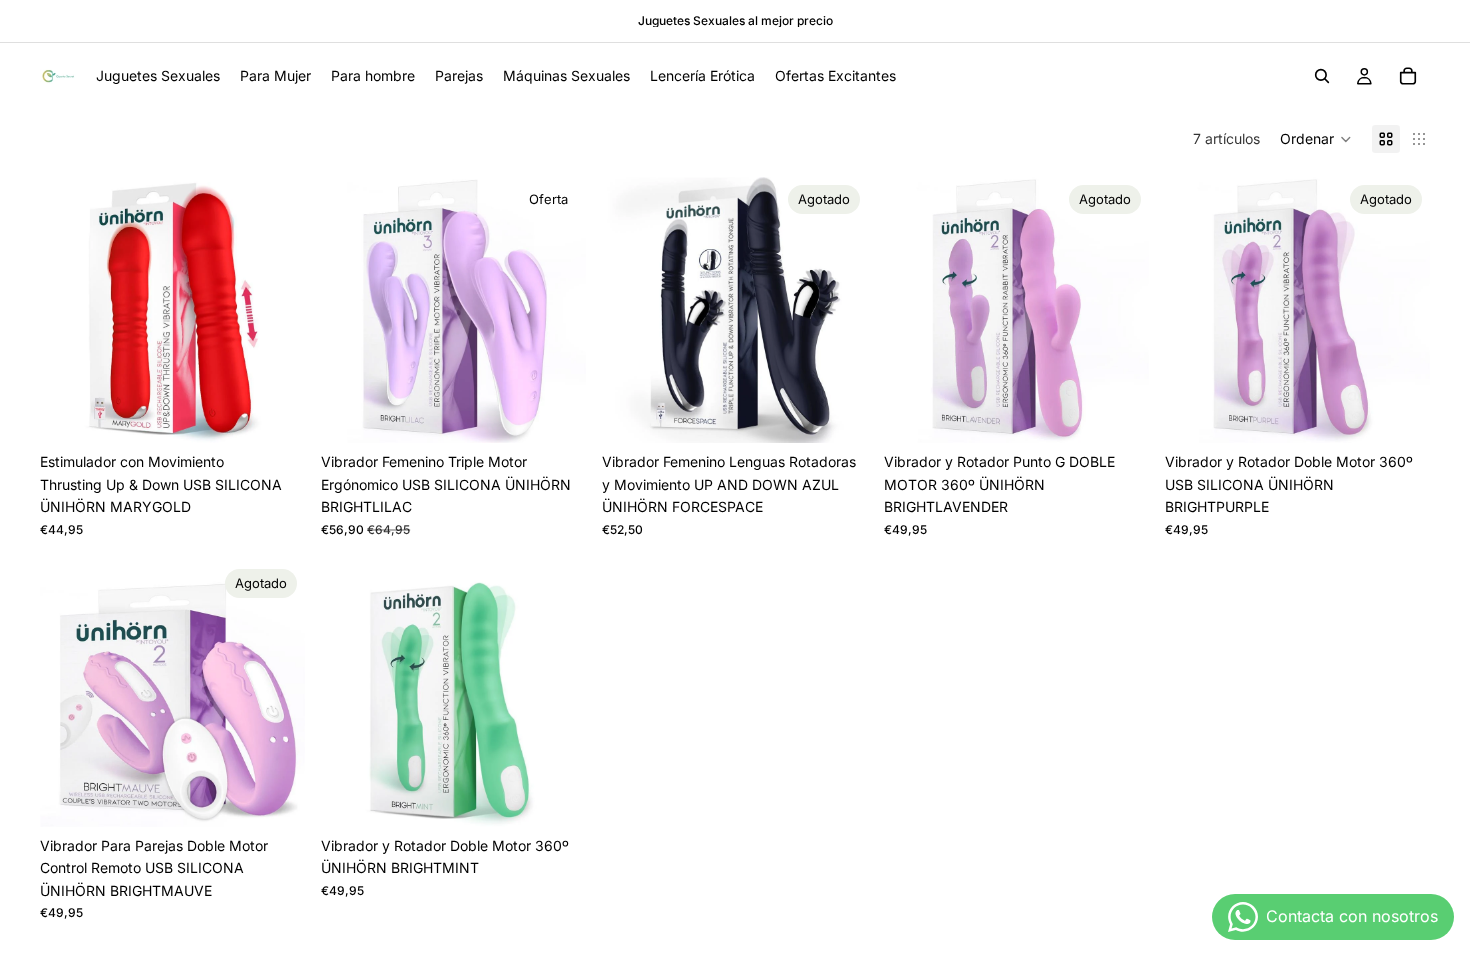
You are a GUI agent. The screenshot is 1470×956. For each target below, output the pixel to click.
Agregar (291, 411)
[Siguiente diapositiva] (275, 310)
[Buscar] (1322, 76)
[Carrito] (1408, 76)
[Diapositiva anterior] (70, 310)
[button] (1316, 139)
